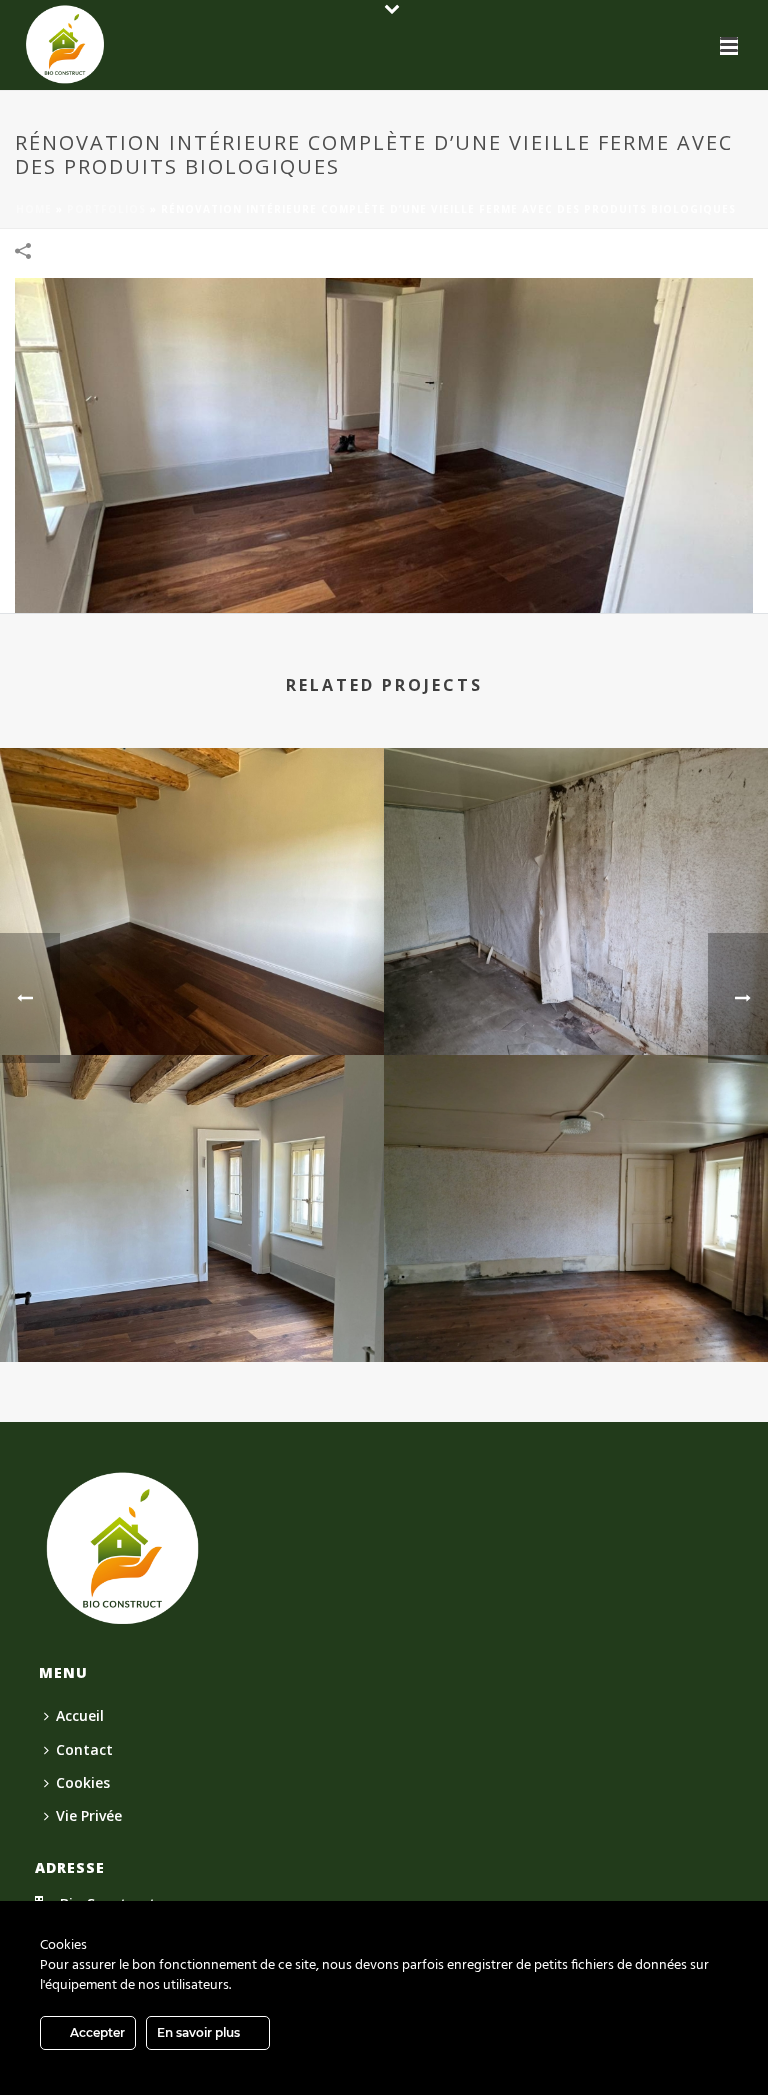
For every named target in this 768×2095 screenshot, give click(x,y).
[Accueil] (122, 1547)
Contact (84, 1749)
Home (34, 209)
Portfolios (106, 209)
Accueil (80, 1715)
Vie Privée (89, 1815)
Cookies (83, 1782)
